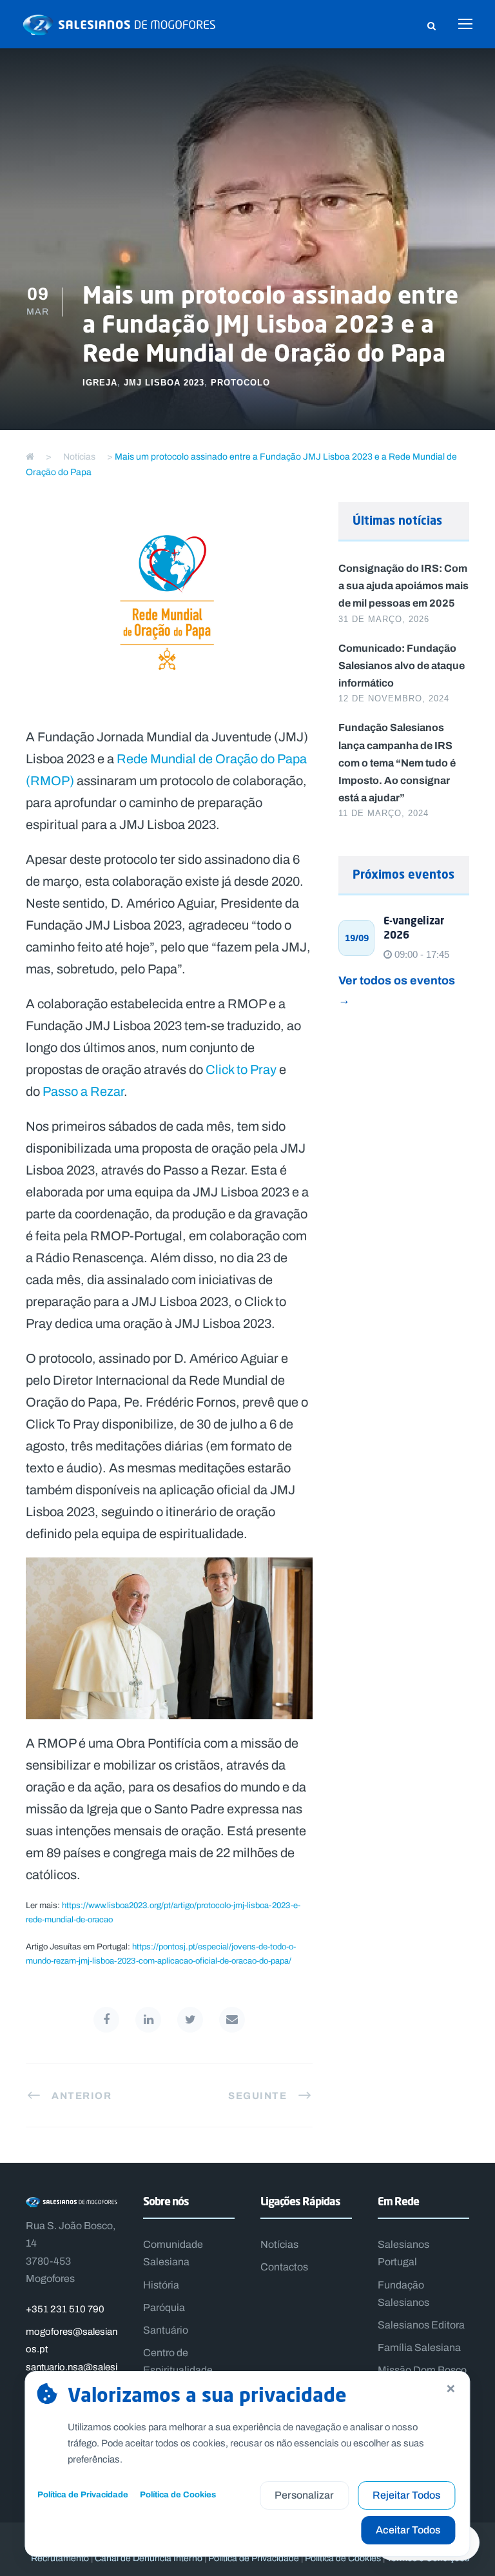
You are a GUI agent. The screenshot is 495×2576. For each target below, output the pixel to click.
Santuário (166, 2330)
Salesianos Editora (421, 2325)
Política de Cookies (178, 2494)
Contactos (284, 2267)
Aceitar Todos (408, 2530)
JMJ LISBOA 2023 (164, 383)
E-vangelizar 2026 (414, 928)
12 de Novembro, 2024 (394, 698)
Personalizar (304, 2495)
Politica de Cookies (343, 2558)
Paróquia (164, 2308)
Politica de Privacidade (254, 2558)
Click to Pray (241, 1069)
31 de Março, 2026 (384, 619)
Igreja (100, 383)
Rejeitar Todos (406, 2495)
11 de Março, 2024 (383, 813)
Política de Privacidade (83, 2494)
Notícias (279, 2244)
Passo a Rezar (83, 1091)
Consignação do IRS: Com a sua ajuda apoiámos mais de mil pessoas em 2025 (403, 585)
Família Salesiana (419, 2347)
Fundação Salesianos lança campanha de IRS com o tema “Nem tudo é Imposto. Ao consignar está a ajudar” (397, 762)
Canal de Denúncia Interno (149, 2558)
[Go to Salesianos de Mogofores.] (30, 457)
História (161, 2285)
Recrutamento (60, 2558)
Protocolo (240, 383)
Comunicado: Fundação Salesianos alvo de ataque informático (402, 665)
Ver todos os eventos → (397, 990)
